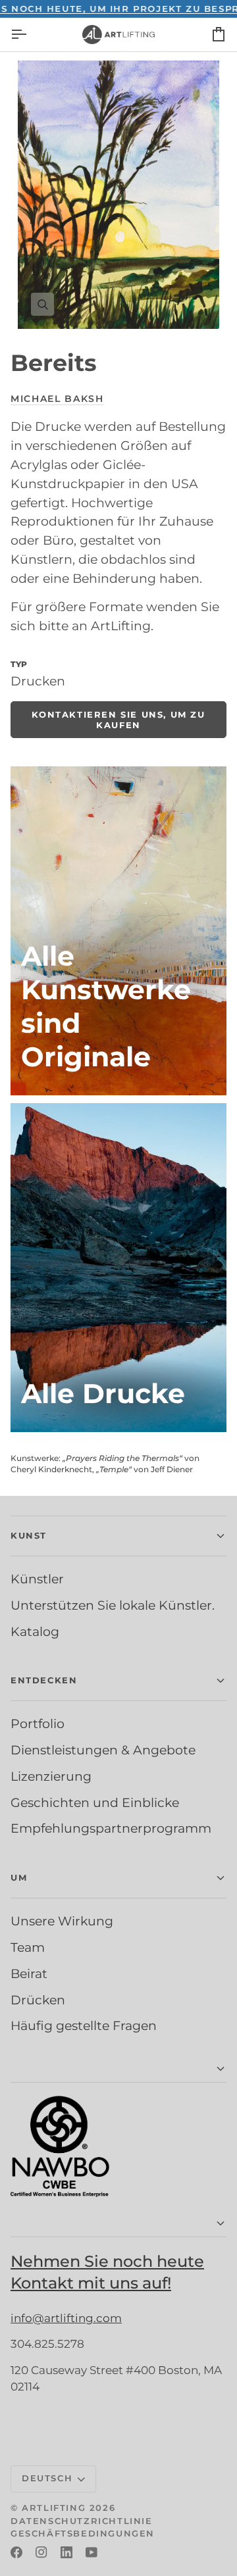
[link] (118, 720)
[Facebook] (16, 2552)
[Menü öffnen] (30, 35)
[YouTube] (92, 2552)
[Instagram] (41, 2552)
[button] (118, 1536)
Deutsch (47, 2478)
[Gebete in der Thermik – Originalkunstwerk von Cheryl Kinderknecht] (118, 931)
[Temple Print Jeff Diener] (118, 1268)
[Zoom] (118, 195)
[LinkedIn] (66, 2552)
